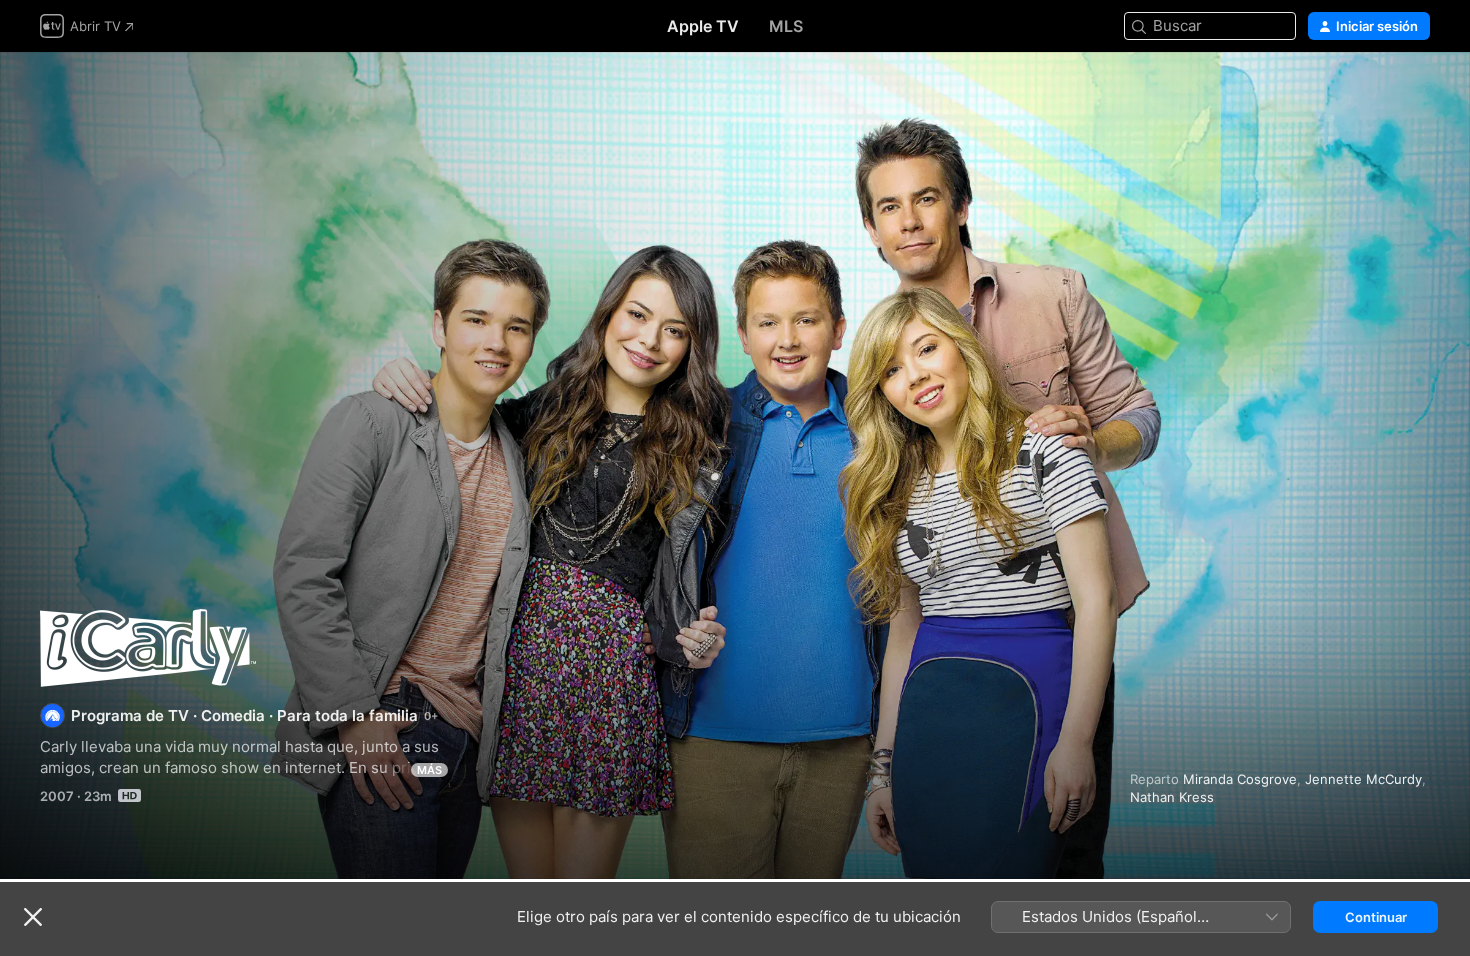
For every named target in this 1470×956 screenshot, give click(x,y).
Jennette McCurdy (1363, 779)
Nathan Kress (1172, 797)
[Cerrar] (33, 917)
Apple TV (703, 26)
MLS (786, 26)
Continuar (1376, 917)
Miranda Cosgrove (1240, 779)
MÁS (429, 770)
